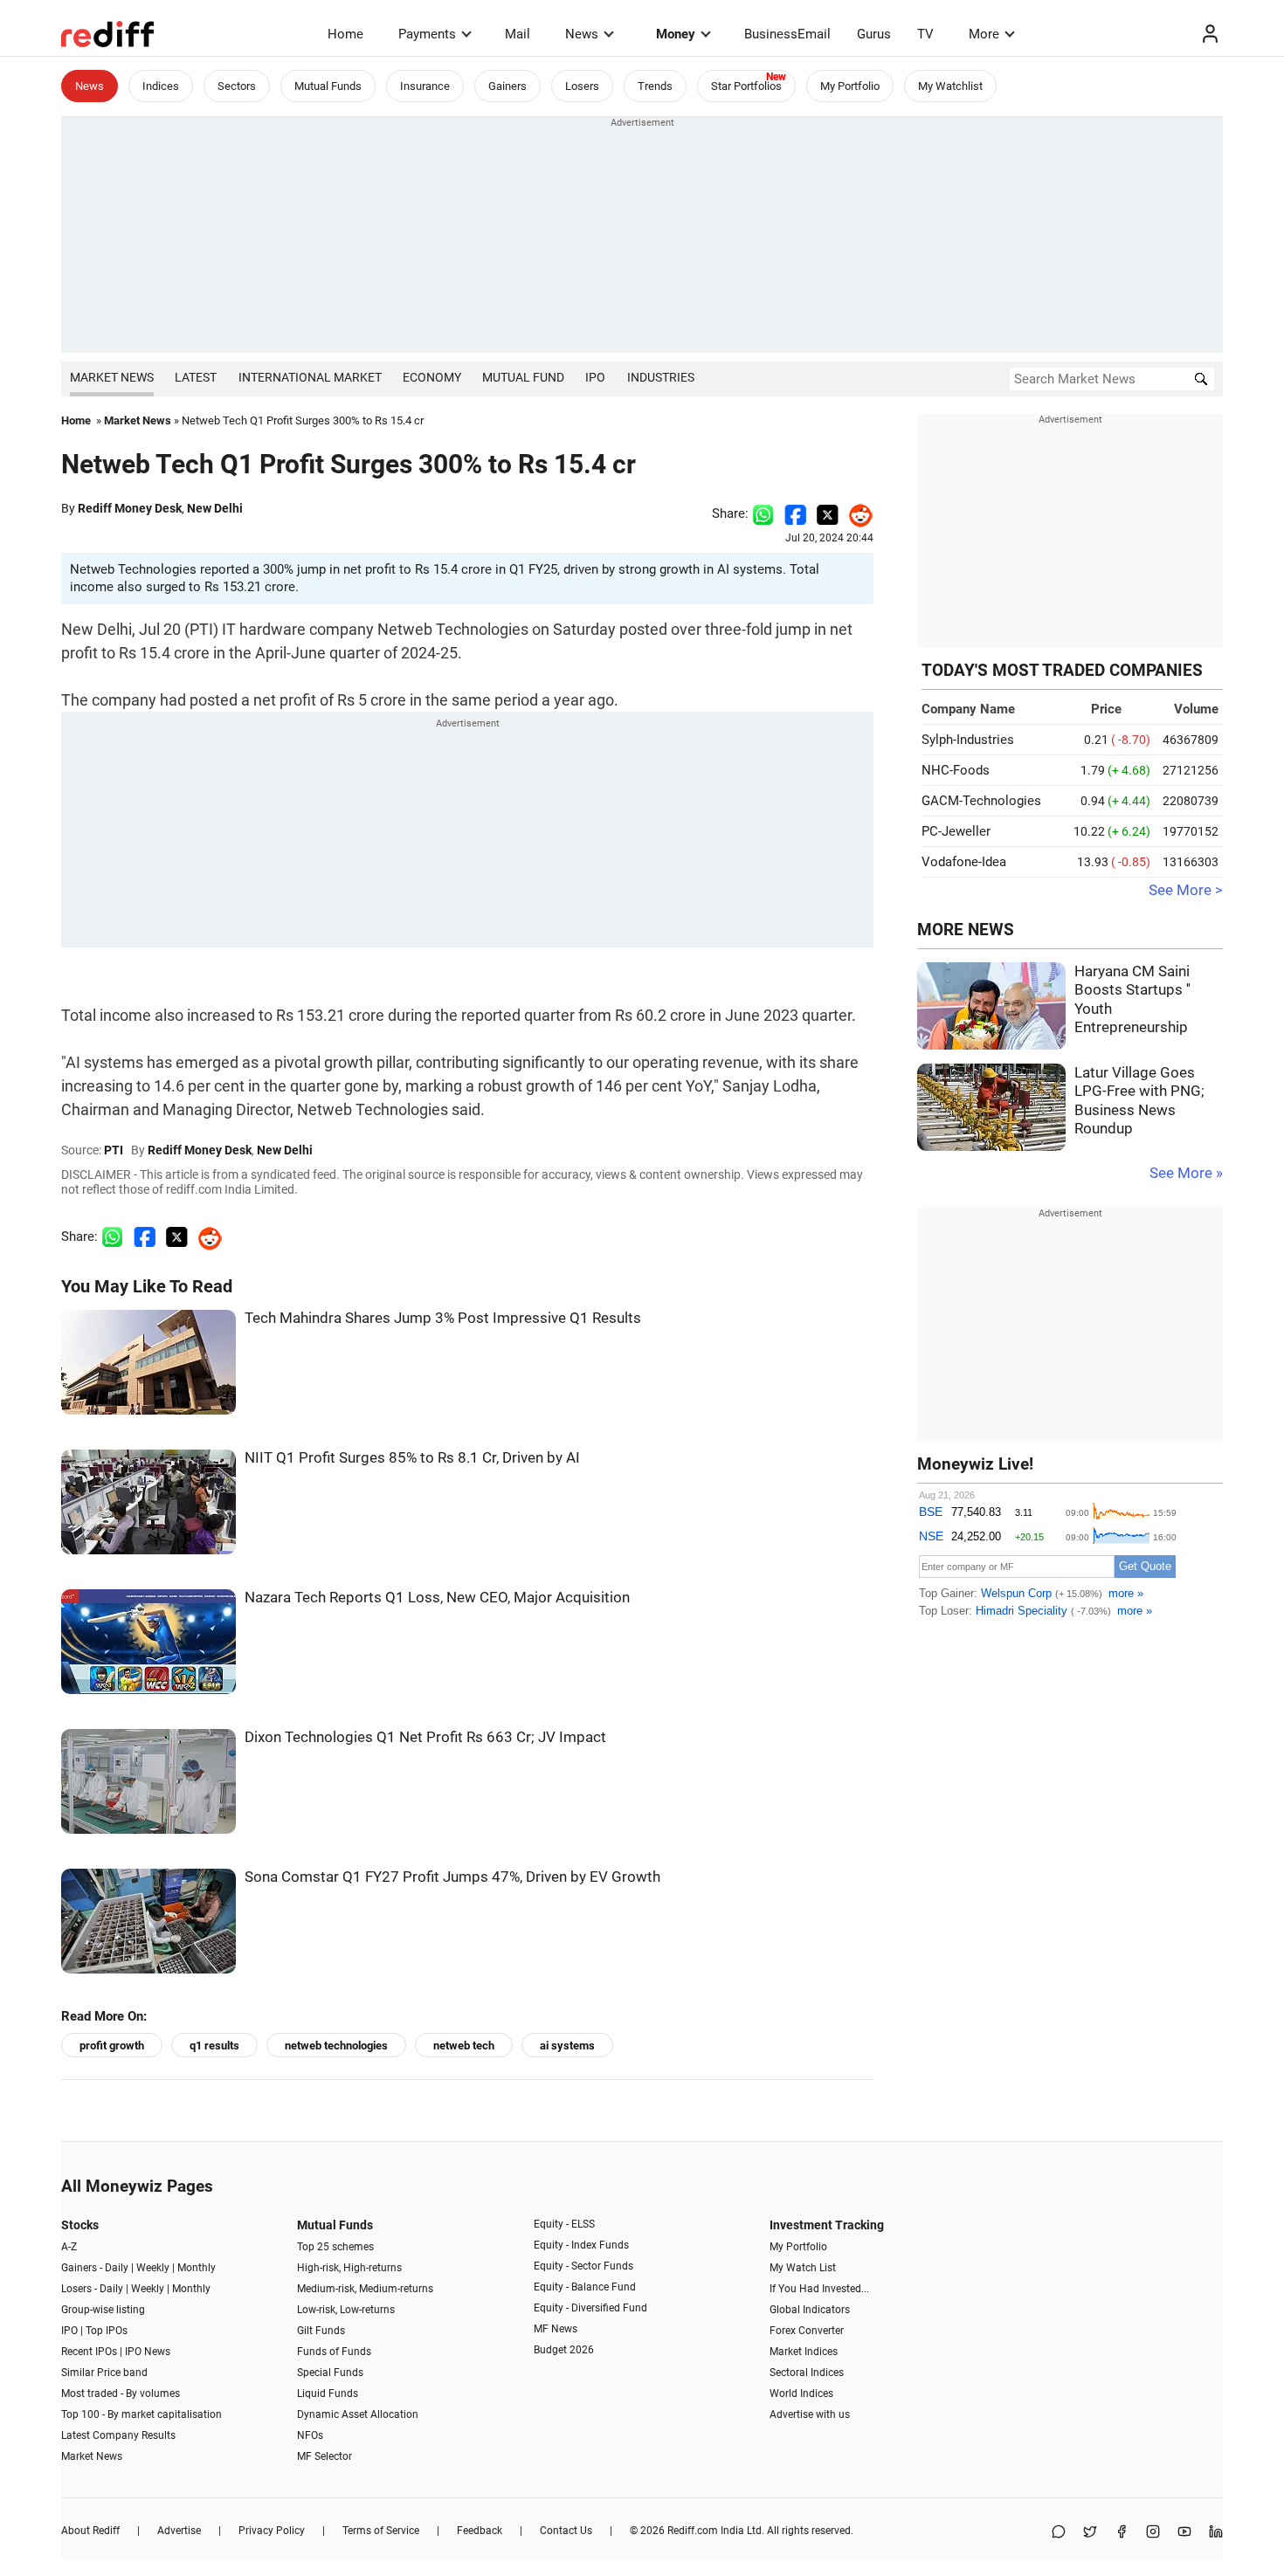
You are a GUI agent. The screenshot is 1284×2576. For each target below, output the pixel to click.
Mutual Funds (328, 86)
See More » (1186, 1173)
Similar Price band (104, 2373)
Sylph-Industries (968, 740)
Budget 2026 (564, 2350)
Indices (161, 86)
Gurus (874, 34)
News (582, 34)
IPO (595, 377)
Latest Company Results (118, 2435)
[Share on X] (1090, 2533)
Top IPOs (107, 2331)
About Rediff (90, 2531)
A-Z (69, 2247)
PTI (114, 1150)
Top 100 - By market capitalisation (142, 2414)
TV (925, 34)
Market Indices (804, 2352)
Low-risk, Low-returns (346, 2310)
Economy (432, 377)
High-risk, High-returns (349, 2268)
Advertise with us (810, 2414)
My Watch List (803, 2268)
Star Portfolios (746, 86)
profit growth (112, 2046)
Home (345, 34)
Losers (582, 86)
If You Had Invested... (819, 2289)
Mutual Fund (523, 377)
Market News (112, 377)
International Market (310, 377)
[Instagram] (1153, 2533)
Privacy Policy (272, 2531)
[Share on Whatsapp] (763, 513)
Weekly (153, 2268)
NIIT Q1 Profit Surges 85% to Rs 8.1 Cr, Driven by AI (412, 1458)
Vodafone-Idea (964, 862)
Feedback (480, 2531)
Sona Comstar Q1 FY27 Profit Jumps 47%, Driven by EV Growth (452, 1877)
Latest (196, 377)
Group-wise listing (103, 2310)
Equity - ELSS (564, 2224)
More (984, 34)
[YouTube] (1184, 2533)
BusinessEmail (787, 34)
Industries (661, 377)
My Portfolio (850, 86)
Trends (655, 86)
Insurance (425, 86)
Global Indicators (810, 2310)
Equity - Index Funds (581, 2245)
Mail (518, 34)
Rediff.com (693, 2531)
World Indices (801, 2393)
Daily (117, 2268)
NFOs (310, 2435)
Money (676, 34)
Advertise (179, 2531)
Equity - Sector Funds (583, 2266)
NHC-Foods (956, 770)
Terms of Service (381, 2531)
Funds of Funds (334, 2352)
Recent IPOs (89, 2352)
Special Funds (330, 2373)
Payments (427, 34)
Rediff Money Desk (130, 508)
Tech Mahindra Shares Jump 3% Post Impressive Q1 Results (443, 1318)
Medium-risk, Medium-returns (365, 2289)
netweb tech (464, 2046)
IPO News (148, 2352)
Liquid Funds (328, 2393)
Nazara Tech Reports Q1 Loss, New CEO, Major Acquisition (437, 1598)
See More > (1186, 890)
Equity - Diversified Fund (590, 2308)
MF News (556, 2329)
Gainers (507, 86)
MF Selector (324, 2456)
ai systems (567, 2046)
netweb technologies (336, 2046)
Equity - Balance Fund (585, 2287)
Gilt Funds (321, 2331)
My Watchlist (950, 86)
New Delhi (215, 508)
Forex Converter (807, 2331)
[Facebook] (1122, 2533)
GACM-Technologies (981, 801)
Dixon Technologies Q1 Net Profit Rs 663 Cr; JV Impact (425, 1737)
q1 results (214, 2046)
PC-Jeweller (956, 831)
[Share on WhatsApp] (1059, 2533)
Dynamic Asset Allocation (358, 2414)
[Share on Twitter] (828, 513)
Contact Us (566, 2531)
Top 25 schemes (335, 2247)
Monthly (197, 2268)
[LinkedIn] (1216, 2533)
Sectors (237, 86)
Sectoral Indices (807, 2373)
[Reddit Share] (856, 513)
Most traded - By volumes (121, 2393)
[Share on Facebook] (795, 513)
